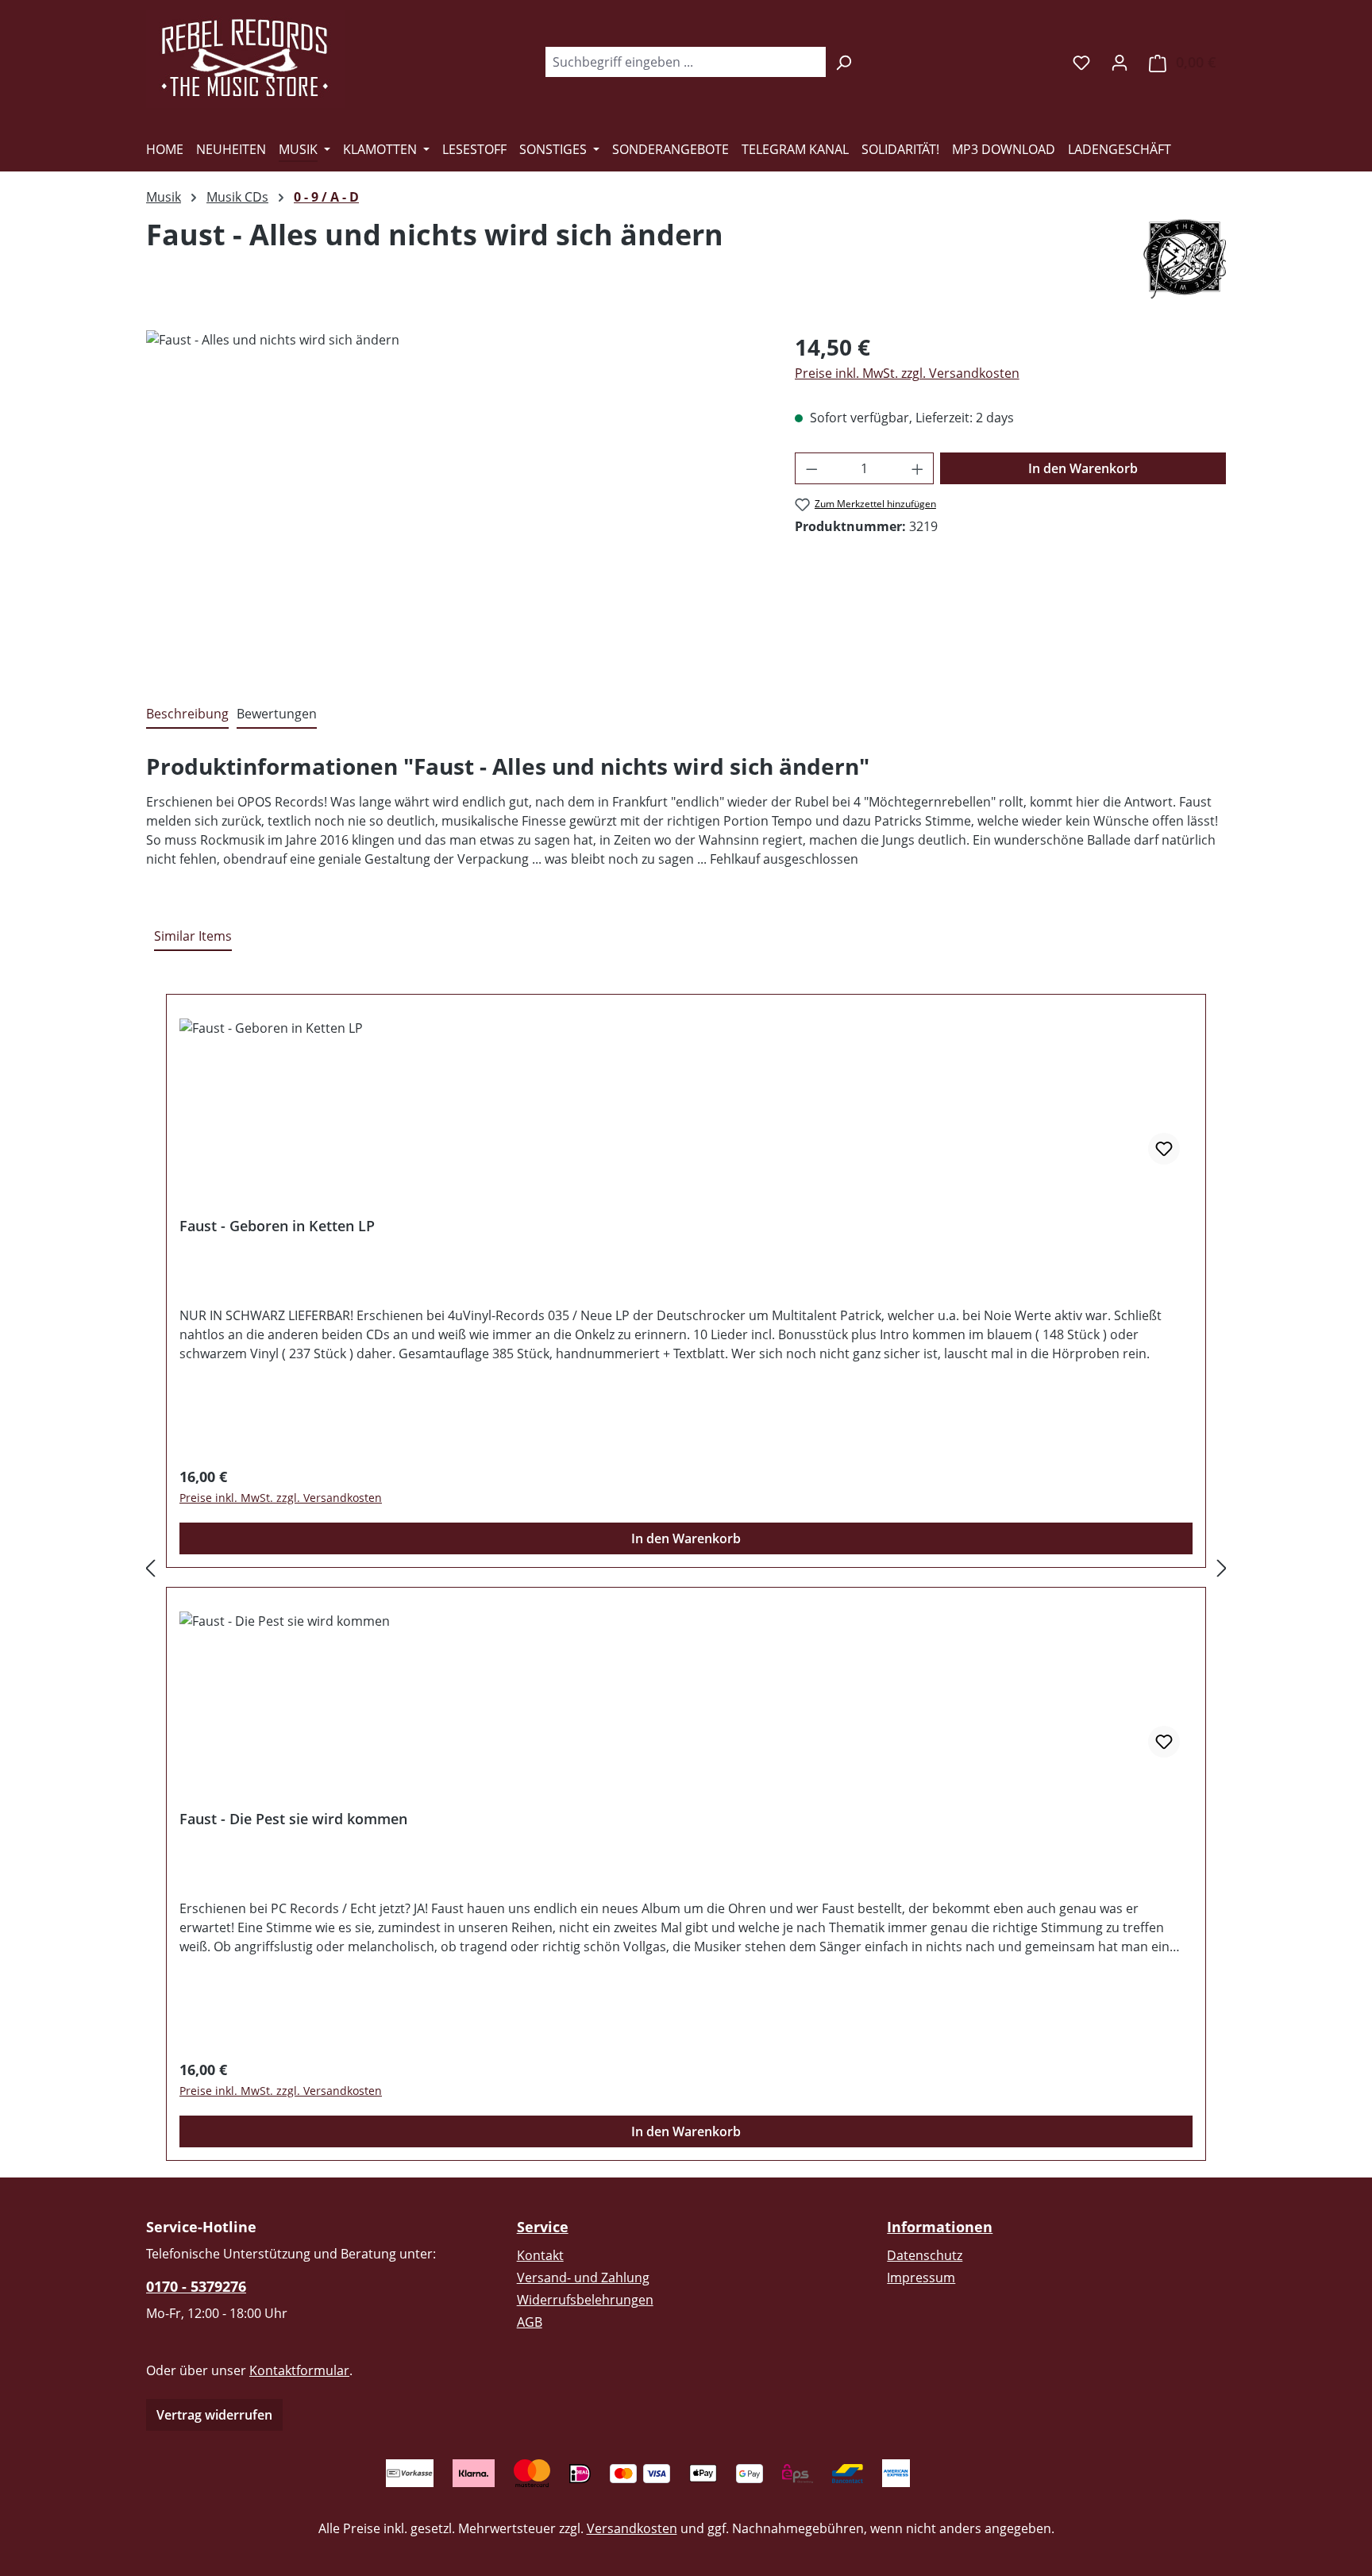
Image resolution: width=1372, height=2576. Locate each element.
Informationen (940, 2227)
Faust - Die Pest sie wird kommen (293, 1819)
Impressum (921, 2278)
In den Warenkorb (1083, 468)
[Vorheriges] (150, 1568)
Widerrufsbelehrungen (585, 2300)
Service (543, 2227)
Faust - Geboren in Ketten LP (277, 1226)
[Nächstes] (1222, 1568)
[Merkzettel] (1081, 62)
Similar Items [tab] (193, 936)
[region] (455, 501)
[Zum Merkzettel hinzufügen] (1164, 1149)
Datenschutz (925, 2255)
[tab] (187, 714)
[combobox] (685, 62)
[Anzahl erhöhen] (918, 468)
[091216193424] (454, 501)
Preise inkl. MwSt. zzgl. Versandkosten (907, 373)
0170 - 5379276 (196, 2286)
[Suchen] (844, 62)
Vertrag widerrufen (214, 2415)
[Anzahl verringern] (811, 468)
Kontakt (540, 2255)
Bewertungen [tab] (277, 714)
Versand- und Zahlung (583, 2278)
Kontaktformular (299, 2370)
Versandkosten (632, 2528)
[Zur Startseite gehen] (245, 59)
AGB (530, 2322)
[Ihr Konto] (1120, 62)
